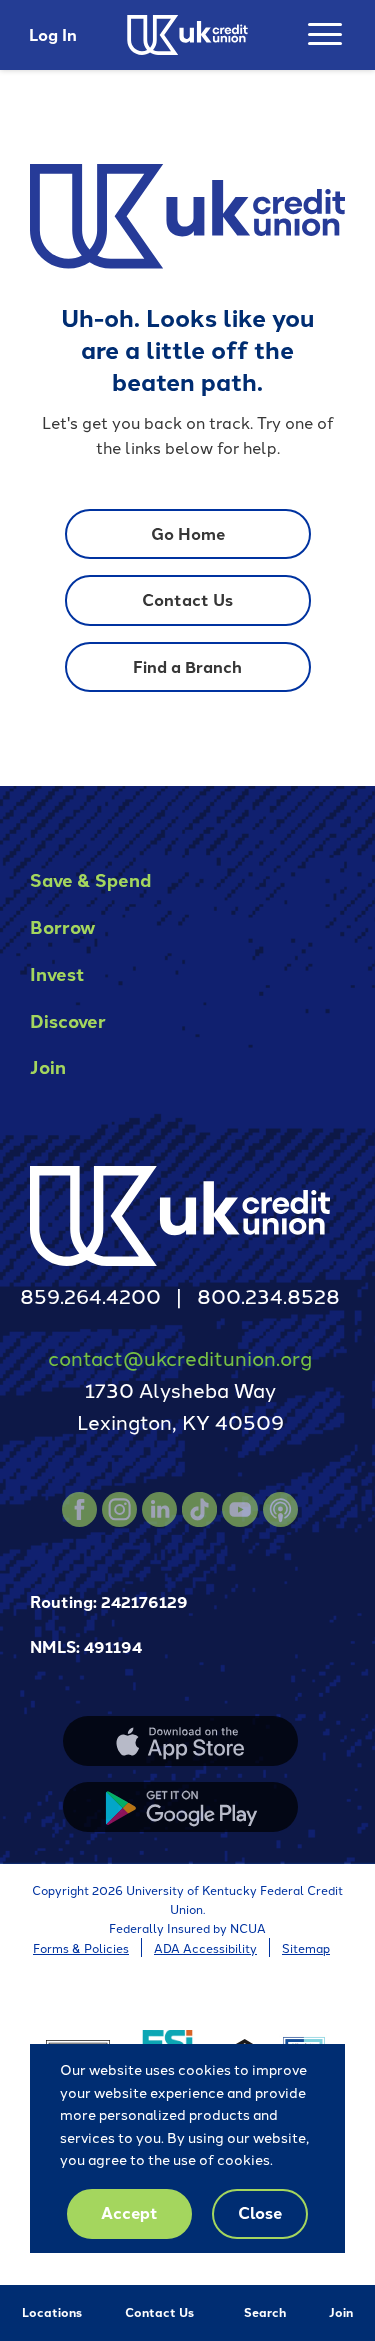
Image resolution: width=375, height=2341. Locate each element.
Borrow (62, 926)
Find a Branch (187, 666)
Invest (57, 973)
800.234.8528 (268, 1295)
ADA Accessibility (205, 1947)
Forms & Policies (81, 1947)
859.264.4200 (90, 1295)
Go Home (188, 533)
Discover (68, 1020)
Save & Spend (90, 879)
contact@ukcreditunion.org (180, 1357)
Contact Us (159, 2312)
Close (260, 2212)
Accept (129, 2212)
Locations (52, 2312)
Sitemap (306, 1947)
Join (341, 2312)
